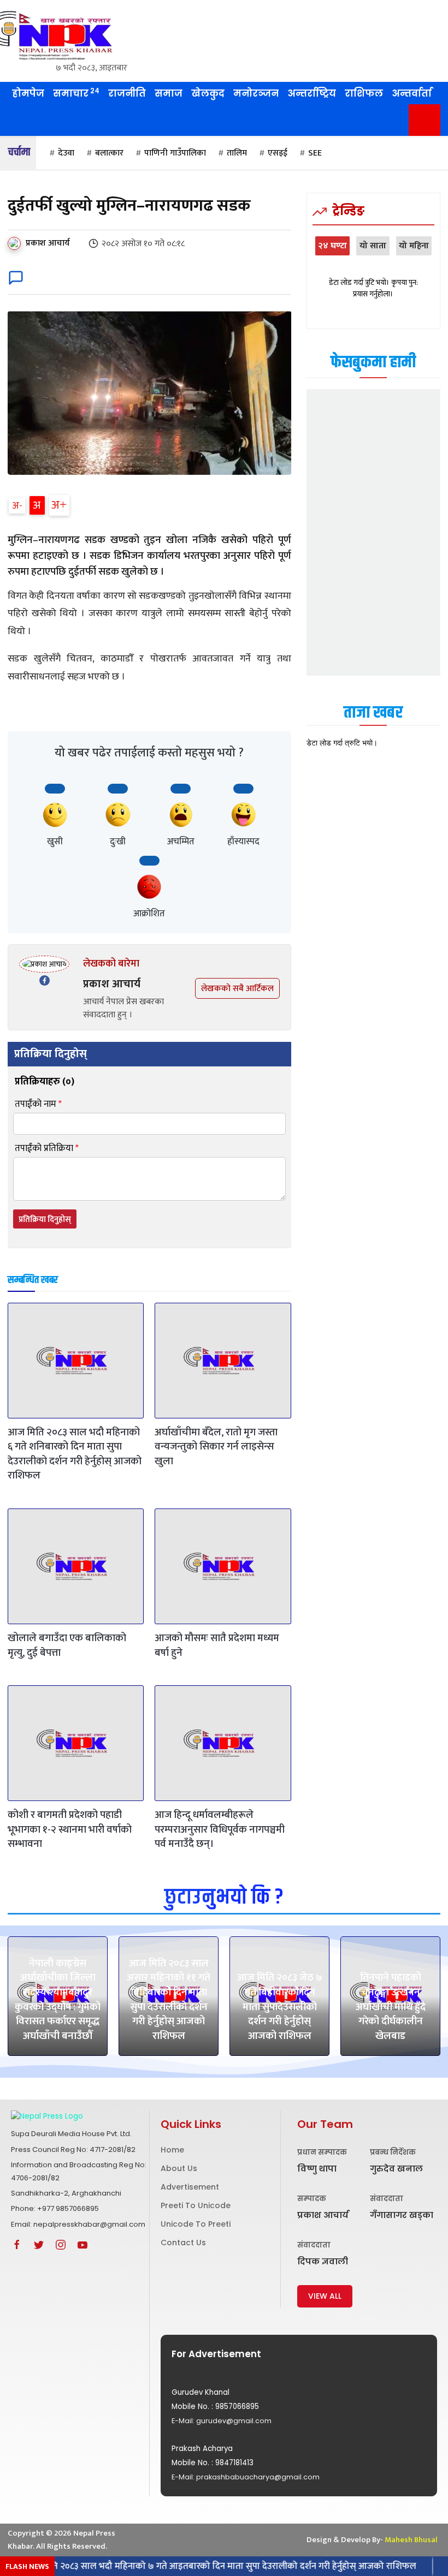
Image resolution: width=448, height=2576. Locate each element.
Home (172, 2150)
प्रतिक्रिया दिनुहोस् (45, 1220)
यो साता (373, 246)
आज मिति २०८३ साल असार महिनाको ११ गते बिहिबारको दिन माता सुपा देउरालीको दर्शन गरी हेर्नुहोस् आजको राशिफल (169, 2000)
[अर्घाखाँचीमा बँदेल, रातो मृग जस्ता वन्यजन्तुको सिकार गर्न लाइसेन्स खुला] (223, 1361)
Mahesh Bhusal (411, 2540)
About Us (179, 2168)
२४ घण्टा (332, 246)
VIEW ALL (325, 2296)
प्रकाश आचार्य (48, 243)
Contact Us (183, 2243)
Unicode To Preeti (196, 2224)
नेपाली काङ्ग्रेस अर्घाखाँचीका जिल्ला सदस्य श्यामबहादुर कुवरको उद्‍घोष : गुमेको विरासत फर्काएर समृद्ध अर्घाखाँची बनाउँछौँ (58, 2000)
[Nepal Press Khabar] (75, 35)
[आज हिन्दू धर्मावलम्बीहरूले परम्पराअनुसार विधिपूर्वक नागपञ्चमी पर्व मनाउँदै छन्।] (223, 1743)
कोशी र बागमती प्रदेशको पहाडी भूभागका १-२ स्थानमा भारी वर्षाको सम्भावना (70, 1829)
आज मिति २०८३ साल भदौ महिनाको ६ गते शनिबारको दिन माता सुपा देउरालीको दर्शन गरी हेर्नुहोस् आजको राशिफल (75, 1454)
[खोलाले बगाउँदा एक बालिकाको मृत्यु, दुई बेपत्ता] (76, 1566)
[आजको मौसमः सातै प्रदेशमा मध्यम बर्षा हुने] (223, 1566)
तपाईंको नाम (38, 1104)
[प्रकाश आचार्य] (16, 243)
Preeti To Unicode (196, 2205)
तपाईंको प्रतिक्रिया (47, 1149)
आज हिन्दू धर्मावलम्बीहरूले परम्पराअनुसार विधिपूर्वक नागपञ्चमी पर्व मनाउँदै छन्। (220, 1829)
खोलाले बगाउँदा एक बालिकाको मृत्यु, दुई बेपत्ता (67, 1645)
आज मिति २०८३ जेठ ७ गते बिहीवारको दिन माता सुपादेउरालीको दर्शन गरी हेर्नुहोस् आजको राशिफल (280, 2006)
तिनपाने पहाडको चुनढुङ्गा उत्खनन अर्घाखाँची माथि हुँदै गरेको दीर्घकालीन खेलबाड (391, 2006)
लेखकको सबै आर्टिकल (237, 989)
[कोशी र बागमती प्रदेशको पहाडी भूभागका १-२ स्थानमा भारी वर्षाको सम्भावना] (76, 1743)
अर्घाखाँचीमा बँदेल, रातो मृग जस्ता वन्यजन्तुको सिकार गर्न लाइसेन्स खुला (216, 1447)
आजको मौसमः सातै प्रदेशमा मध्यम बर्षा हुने (217, 1645)
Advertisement (190, 2187)
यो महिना (414, 246)
